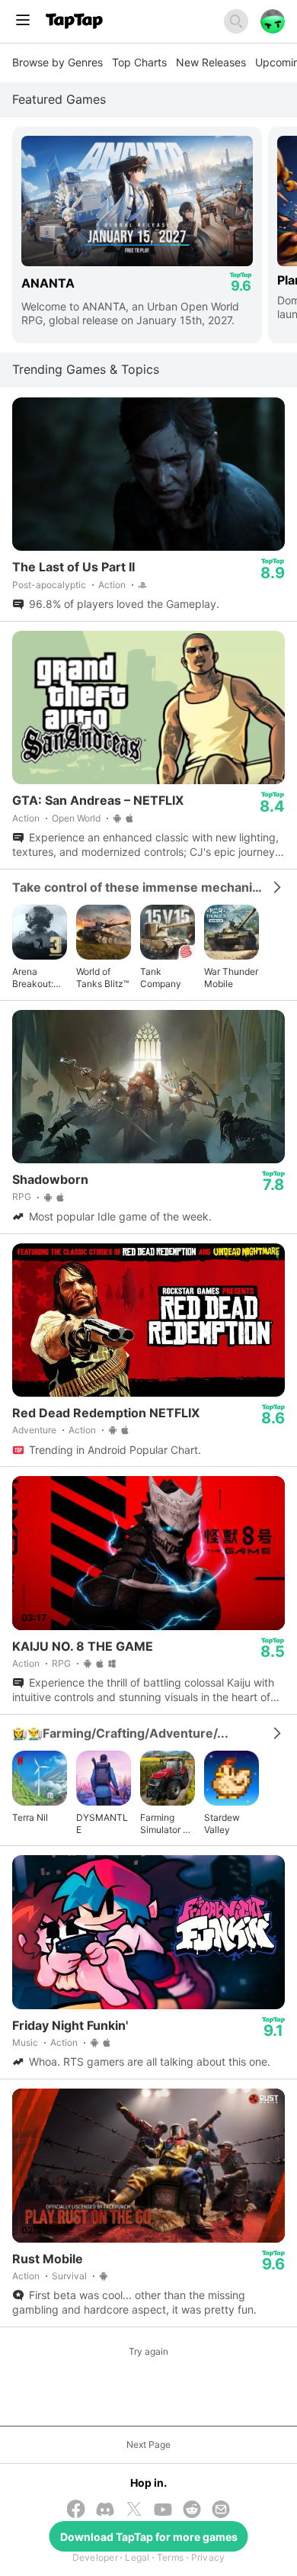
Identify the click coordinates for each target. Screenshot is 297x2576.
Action (112, 585)
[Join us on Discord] (105, 2511)
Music (25, 2042)
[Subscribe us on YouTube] (163, 2511)
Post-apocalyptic (49, 585)
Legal (137, 2557)
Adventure (34, 1430)
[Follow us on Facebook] (76, 2510)
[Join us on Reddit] (192, 2511)
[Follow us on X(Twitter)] (134, 2510)
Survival (69, 2276)
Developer (95, 2557)
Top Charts (139, 62)
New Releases (211, 62)
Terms (170, 2557)
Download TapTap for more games (149, 2537)
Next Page (148, 2444)
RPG (22, 1196)
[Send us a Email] (221, 2511)
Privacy (208, 2557)
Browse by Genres (57, 62)
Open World (76, 818)
